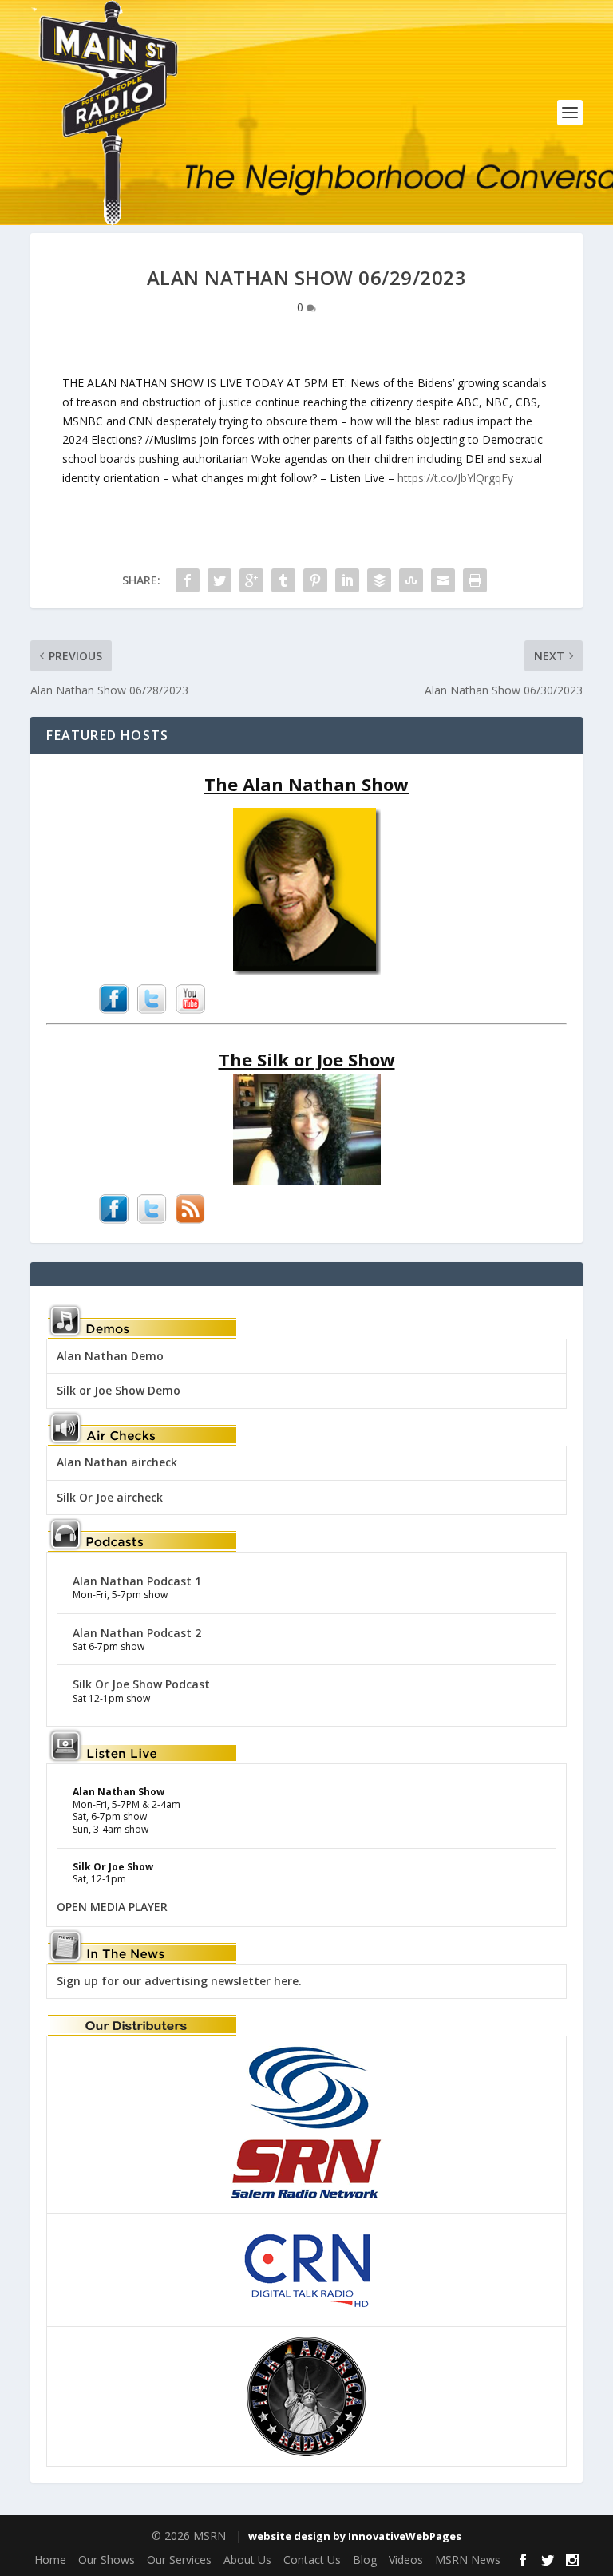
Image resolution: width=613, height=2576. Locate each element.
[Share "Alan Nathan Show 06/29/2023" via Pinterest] (315, 580)
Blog (365, 2560)
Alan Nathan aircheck (117, 1462)
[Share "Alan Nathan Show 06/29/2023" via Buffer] (379, 580)
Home (50, 2560)
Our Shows (107, 2560)
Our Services (179, 2560)
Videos (406, 2560)
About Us (247, 2560)
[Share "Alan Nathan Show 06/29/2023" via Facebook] (188, 580)
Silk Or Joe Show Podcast (141, 1684)
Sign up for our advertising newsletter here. (179, 1981)
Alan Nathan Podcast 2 (137, 1633)
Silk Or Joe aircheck (110, 1497)
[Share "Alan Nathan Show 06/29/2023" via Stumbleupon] (411, 580)
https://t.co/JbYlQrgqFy (455, 478)
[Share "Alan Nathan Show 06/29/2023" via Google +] (251, 580)
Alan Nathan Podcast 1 (137, 1581)
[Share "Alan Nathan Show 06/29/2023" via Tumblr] (283, 580)
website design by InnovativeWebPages (355, 2536)
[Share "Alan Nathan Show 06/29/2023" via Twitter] (219, 580)
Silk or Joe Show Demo (119, 1390)
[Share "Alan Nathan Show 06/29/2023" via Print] (475, 580)
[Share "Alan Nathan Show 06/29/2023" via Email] (443, 580)
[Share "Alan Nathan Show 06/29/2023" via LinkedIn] (347, 580)
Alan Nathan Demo (110, 1356)
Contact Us (312, 2560)
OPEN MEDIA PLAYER (112, 1907)
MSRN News (468, 2560)
